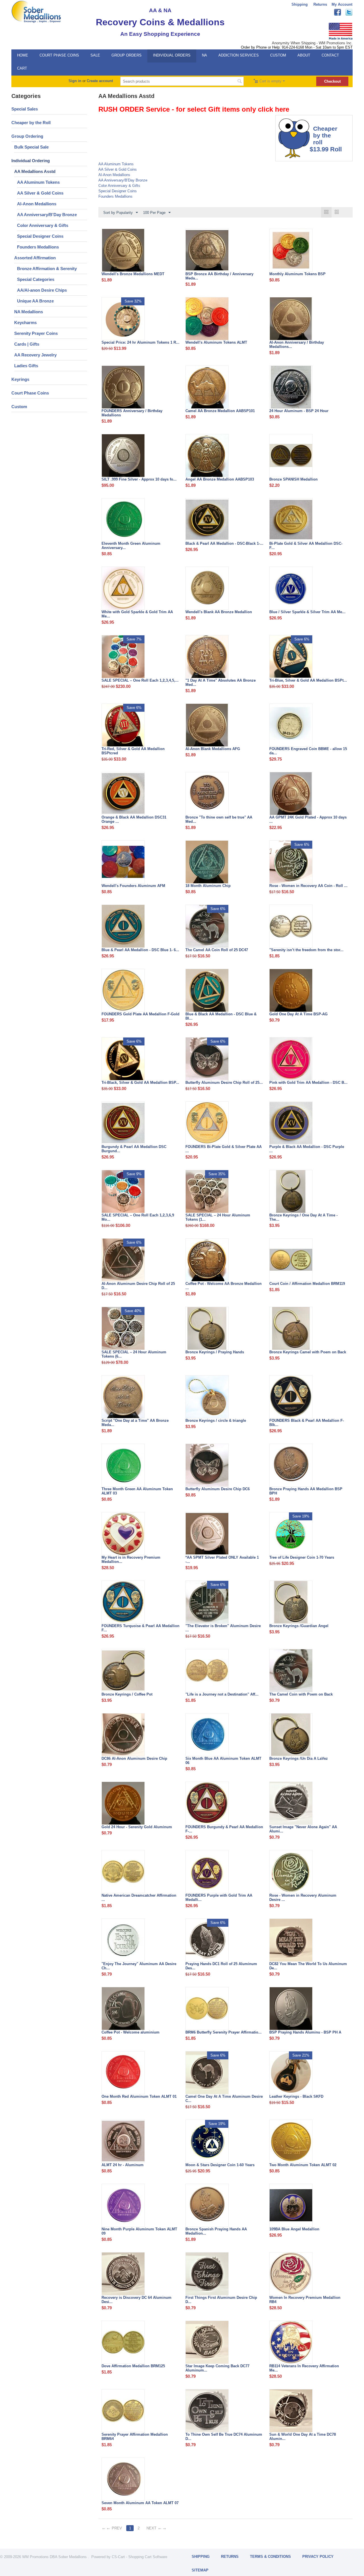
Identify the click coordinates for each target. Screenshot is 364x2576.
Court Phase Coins (59, 55)
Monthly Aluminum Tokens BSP (297, 274)
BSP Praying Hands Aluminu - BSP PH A (305, 2032)
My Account (342, 4)
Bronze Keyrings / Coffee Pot (127, 1694)
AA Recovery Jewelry (35, 355)
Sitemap (200, 2570)
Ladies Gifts (26, 366)
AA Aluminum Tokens (38, 182)
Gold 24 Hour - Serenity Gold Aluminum (137, 1827)
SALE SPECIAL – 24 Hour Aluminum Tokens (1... (218, 1217)
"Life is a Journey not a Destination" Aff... (222, 1694)
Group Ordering (27, 136)
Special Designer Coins (40, 236)
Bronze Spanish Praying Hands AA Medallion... (216, 2231)
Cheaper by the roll (323, 135)
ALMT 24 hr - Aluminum (123, 2165)
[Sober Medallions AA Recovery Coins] (36, 12)
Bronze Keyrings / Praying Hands (215, 1352)
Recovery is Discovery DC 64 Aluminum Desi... (136, 2300)
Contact (330, 55)
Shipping (300, 4)
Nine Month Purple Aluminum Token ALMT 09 (139, 2231)
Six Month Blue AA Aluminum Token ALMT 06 (223, 1761)
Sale (95, 55)
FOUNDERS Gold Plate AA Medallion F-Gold (140, 1014)
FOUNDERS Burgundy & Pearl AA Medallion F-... (224, 1829)
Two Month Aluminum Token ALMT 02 (303, 2165)
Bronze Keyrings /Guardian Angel (299, 1626)
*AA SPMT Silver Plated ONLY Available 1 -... (222, 1560)
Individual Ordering (31, 161)
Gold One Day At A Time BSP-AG (298, 1014)
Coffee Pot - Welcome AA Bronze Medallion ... (224, 1286)
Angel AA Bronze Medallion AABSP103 (220, 479)
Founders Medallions (38, 247)
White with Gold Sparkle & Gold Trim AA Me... (137, 614)
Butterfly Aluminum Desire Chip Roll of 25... (224, 1083)
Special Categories (36, 279)
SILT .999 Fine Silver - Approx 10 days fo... (139, 479)
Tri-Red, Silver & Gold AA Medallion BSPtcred (133, 751)
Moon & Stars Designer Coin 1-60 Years (220, 2165)
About (304, 55)
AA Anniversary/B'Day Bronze (47, 215)
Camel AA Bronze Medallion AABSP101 (220, 411)
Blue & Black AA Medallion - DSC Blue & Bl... (221, 1016)
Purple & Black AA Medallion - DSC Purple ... (307, 1149)
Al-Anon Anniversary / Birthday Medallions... (297, 345)
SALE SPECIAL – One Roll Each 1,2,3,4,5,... (140, 680)
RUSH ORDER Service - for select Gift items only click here (194, 109)
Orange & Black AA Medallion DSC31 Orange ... (134, 819)
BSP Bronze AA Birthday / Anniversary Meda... (219, 276)
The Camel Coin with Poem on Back (301, 1694)
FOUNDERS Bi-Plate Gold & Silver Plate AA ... (224, 1149)
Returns (320, 4)
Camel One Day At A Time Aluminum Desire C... (224, 2099)
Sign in (75, 81)
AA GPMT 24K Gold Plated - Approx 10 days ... (308, 819)
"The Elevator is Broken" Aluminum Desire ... (223, 1628)
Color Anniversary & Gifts (43, 225)
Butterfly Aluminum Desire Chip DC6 (218, 1489)
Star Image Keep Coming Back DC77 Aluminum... (217, 2368)
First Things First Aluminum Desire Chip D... (221, 2300)
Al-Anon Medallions (37, 204)
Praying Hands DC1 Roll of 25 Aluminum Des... (221, 1966)
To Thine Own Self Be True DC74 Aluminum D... (224, 2437)
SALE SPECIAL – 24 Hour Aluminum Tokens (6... (134, 1354)
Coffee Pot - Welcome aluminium (131, 2032)
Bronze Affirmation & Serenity (47, 269)
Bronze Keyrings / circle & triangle (216, 1420)
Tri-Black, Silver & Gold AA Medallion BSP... (140, 1083)
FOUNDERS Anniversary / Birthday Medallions (132, 413)
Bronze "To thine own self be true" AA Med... (219, 819)
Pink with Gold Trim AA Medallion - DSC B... (308, 1083)
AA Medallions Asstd (35, 171)
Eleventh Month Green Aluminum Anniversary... (131, 546)
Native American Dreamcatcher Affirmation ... (139, 1897)
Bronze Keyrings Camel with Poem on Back (308, 1352)
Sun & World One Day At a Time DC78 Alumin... (303, 2437)
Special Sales (25, 109)
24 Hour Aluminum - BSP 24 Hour (299, 411)
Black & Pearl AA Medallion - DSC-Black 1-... (224, 543)
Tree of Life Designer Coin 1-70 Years (302, 1557)
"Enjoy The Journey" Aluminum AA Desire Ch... (139, 1966)
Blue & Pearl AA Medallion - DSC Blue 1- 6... (140, 950)
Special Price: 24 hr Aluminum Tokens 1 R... (140, 342)
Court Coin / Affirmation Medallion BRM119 (307, 1284)
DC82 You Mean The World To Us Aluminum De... (308, 1966)
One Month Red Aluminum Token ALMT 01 (139, 2096)
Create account (100, 81)
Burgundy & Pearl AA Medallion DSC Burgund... (134, 1149)
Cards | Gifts (27, 344)
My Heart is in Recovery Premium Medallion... (131, 1560)
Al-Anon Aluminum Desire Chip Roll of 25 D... (138, 1286)
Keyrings (20, 379)
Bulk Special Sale (31, 147)
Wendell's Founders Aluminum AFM (133, 886)
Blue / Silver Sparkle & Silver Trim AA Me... (307, 612)
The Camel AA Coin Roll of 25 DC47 (217, 950)
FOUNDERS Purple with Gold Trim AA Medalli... (219, 1897)
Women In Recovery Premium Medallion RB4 (305, 2300)
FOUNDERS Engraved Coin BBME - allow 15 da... (308, 751)
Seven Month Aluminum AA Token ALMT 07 (140, 2503)
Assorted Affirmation (35, 258)
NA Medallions (29, 312)
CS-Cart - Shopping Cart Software (139, 2557)
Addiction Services (239, 55)
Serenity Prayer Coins (36, 333)
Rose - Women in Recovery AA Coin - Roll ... (308, 886)
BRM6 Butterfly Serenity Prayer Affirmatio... (224, 2032)
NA (204, 55)
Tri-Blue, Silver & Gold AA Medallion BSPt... (308, 680)
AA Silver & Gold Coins (40, 193)
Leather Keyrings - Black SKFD (296, 2096)
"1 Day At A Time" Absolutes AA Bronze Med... (221, 682)
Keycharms (25, 322)
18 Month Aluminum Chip (208, 886)
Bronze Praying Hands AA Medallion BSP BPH (306, 1491)
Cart (22, 68)
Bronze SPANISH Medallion (293, 479)
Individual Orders (172, 55)
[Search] (239, 82)
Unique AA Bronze (35, 301)
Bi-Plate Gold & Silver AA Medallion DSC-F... (306, 546)
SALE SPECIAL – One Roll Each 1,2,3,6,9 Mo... (138, 1217)
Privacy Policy (318, 2557)
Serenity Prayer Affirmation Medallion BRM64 (135, 2437)
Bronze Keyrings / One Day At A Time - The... (303, 1217)
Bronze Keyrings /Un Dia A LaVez (299, 1758)
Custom (278, 55)
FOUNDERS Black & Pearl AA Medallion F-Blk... (307, 1423)
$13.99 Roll (326, 149)
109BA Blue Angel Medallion (294, 2229)
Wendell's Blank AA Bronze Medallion (219, 612)
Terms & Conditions (270, 2557)
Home (23, 55)
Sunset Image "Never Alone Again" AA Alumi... (303, 1829)
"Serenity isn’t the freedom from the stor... (306, 950)
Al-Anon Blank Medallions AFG (213, 749)
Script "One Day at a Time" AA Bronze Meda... (135, 1423)
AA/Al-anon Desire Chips (42, 290)
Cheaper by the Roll (31, 123)
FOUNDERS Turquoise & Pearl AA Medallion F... (140, 1628)
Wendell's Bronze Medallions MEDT (133, 274)
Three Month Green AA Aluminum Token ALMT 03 (137, 1491)
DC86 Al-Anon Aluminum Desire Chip (134, 1758)
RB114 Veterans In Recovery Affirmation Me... (304, 2368)
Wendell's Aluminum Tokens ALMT (216, 342)
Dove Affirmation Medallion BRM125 (133, 2366)
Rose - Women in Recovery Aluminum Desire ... (303, 1897)
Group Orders (127, 55)
